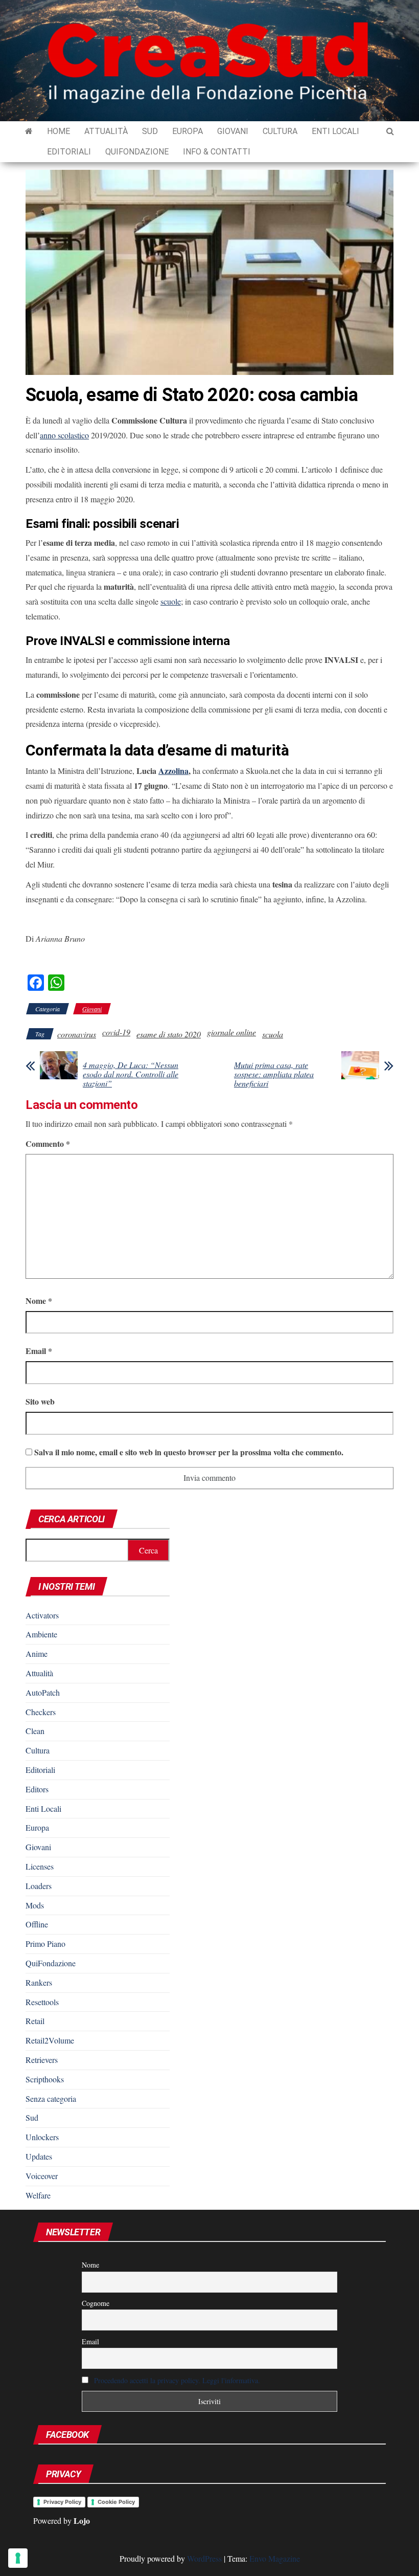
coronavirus (77, 1034)
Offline (37, 1924)
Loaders (39, 1886)
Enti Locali (335, 131)
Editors (37, 1789)
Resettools (42, 2002)
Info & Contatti (217, 152)
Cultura (280, 131)
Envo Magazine (275, 2558)
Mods (35, 1905)
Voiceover (42, 2176)
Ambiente (41, 1634)
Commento (48, 1143)
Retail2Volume (50, 2040)
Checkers (41, 1712)
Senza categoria (51, 2098)
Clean (35, 1731)
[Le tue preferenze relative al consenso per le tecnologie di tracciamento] (18, 2558)
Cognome (96, 2303)
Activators (42, 1615)
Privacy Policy (62, 2502)
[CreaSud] (29, 131)
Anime (37, 1653)
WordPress (204, 2558)
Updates (39, 2156)
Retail (35, 2021)
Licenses (40, 1866)
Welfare (38, 2195)
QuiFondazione (137, 152)
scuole (171, 601)
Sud (150, 131)
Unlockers (42, 2137)
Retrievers (42, 2060)
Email (39, 1351)
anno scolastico (64, 435)
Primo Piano (45, 1944)
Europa (188, 131)
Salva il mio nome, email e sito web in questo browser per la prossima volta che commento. (189, 1452)
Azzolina (173, 771)
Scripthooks (45, 2079)
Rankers (39, 1982)
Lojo (82, 2521)
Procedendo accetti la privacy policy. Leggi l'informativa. (177, 2380)
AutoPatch (43, 1692)
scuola (273, 1034)
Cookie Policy (116, 2502)
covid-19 (116, 1032)
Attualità (106, 131)
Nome (39, 1301)
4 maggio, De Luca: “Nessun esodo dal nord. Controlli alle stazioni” (131, 1074)
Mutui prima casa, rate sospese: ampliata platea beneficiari (274, 1074)
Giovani (233, 131)
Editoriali (69, 152)
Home (59, 131)
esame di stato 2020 (169, 1034)
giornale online (231, 1032)
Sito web (40, 1401)
